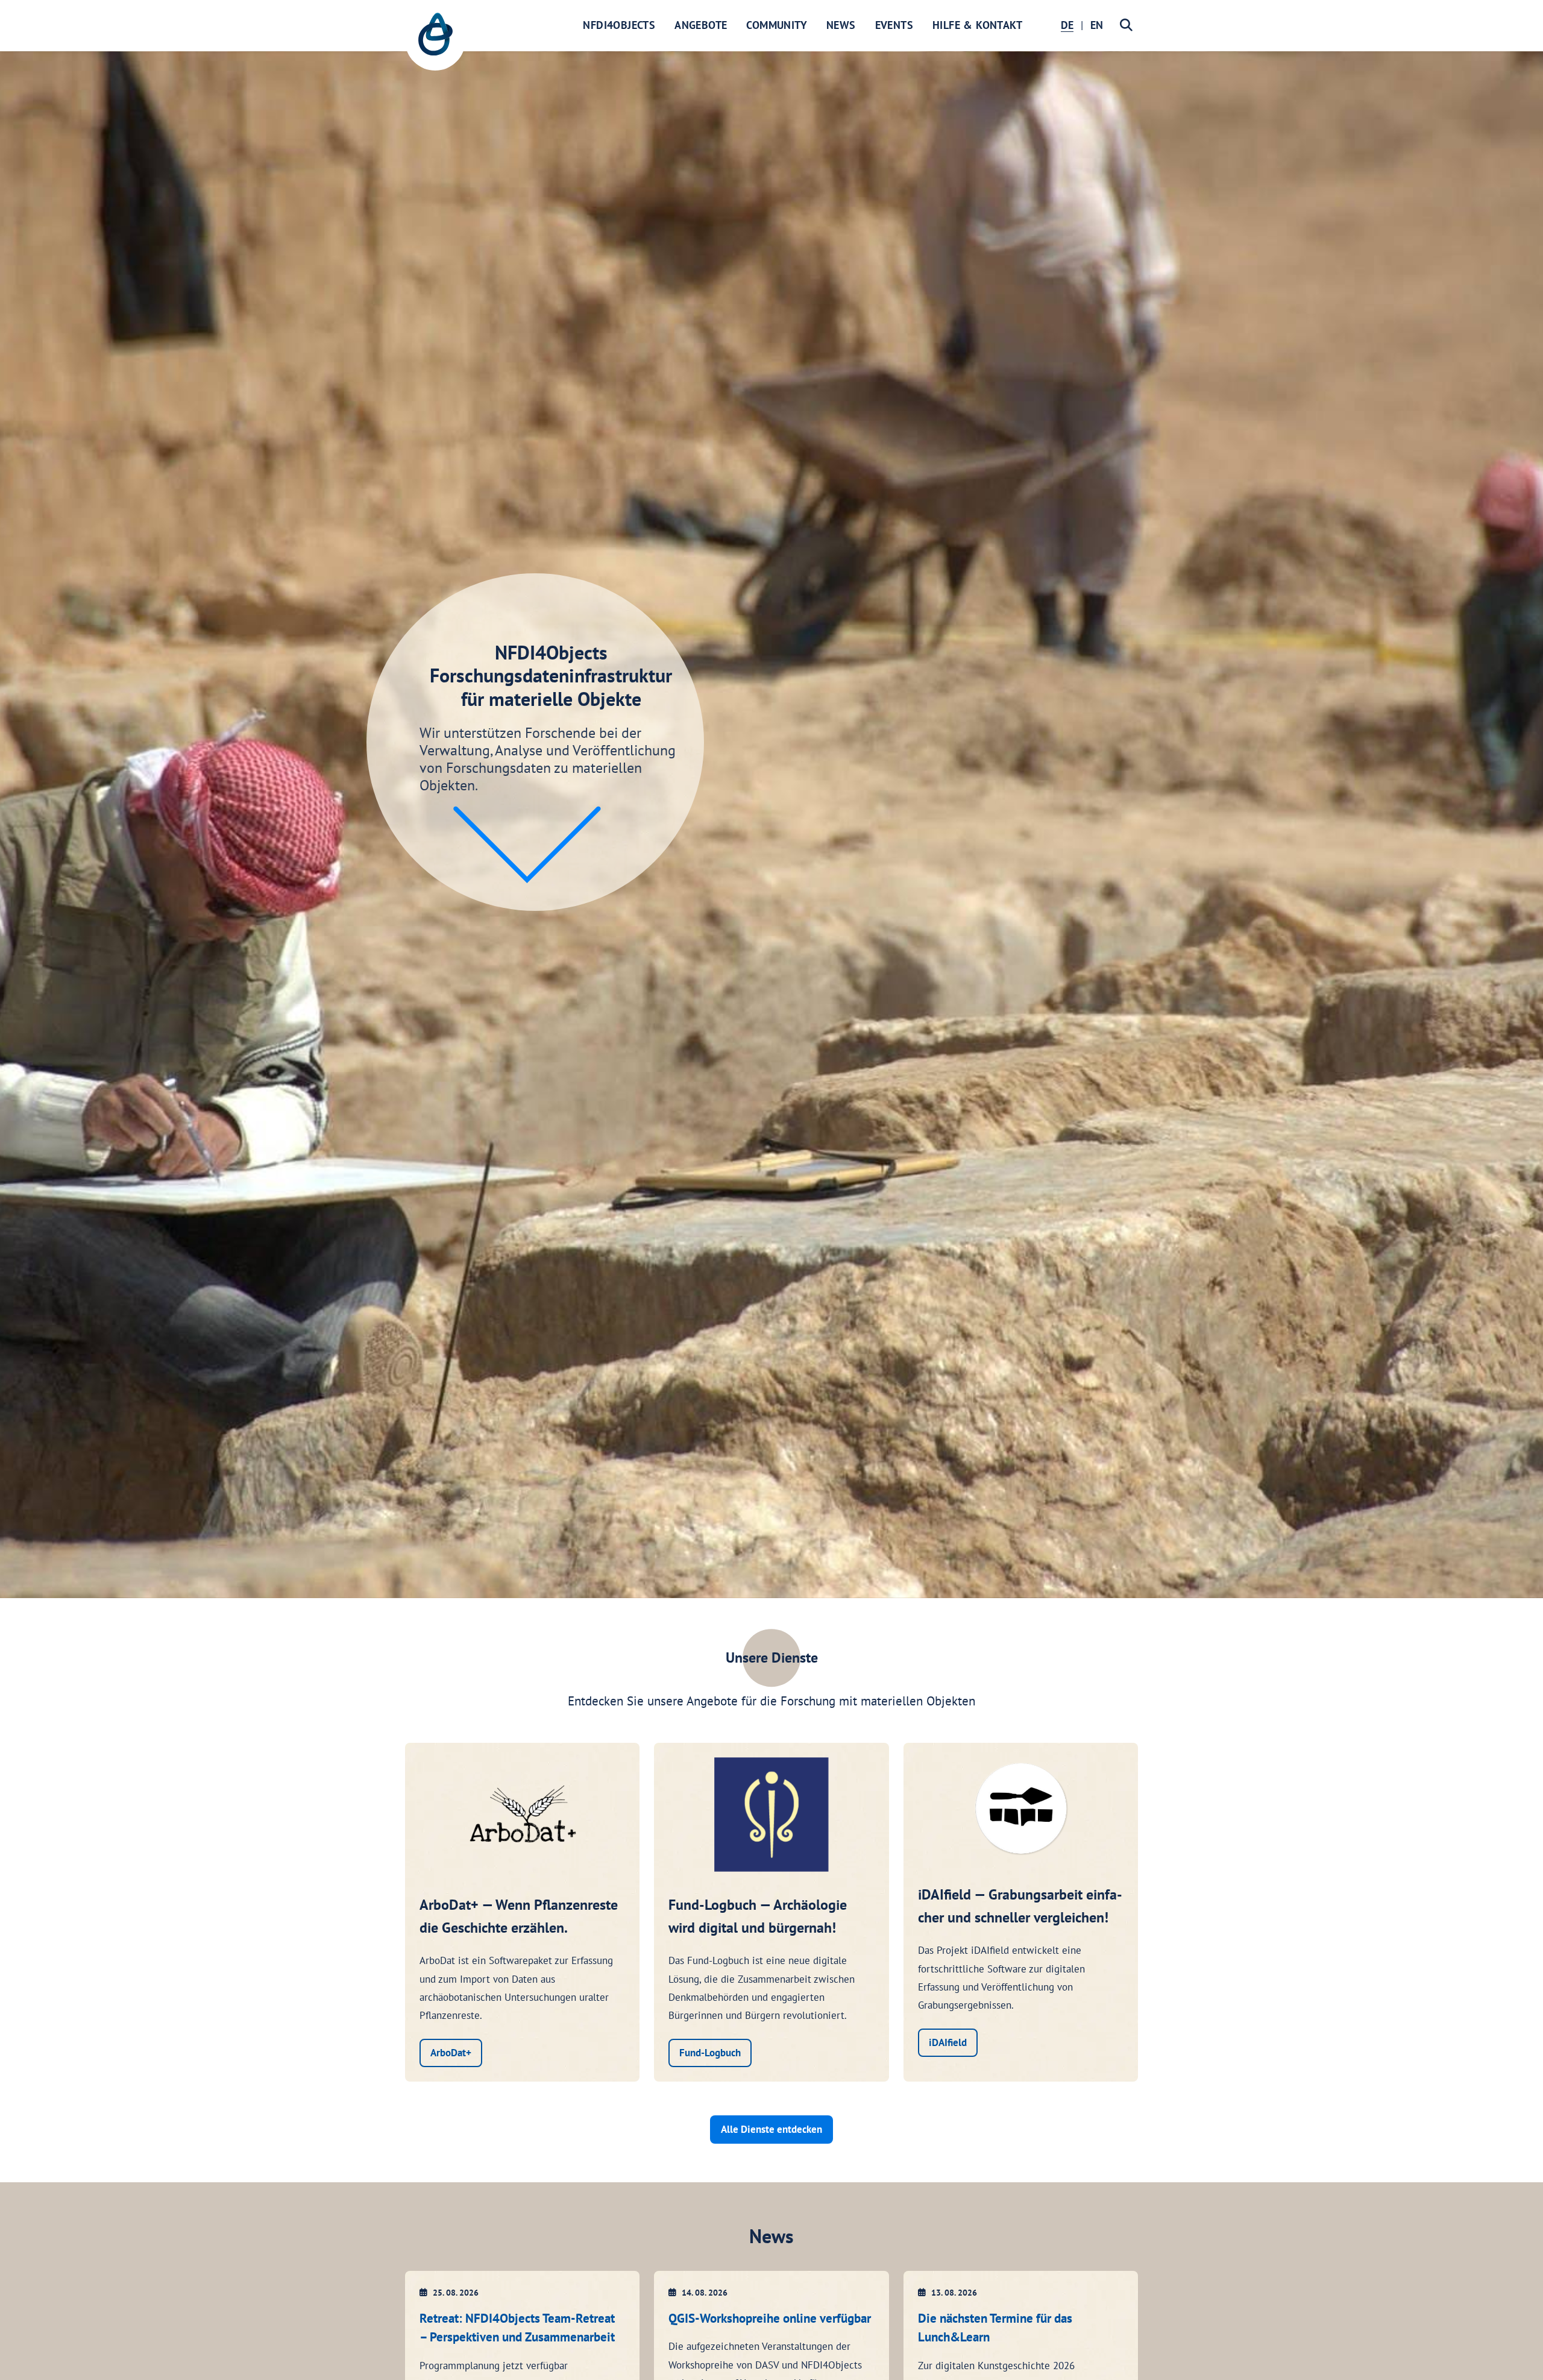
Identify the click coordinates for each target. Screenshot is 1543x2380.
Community (777, 25)
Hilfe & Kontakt (977, 25)
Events (894, 25)
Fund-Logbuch (710, 2053)
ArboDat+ (451, 2053)
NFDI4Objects (619, 25)
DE (1067, 25)
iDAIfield (948, 2042)
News (841, 25)
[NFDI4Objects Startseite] (435, 40)
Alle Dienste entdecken (771, 2129)
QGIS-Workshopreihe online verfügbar (770, 2318)
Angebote (701, 25)
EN (1097, 25)
